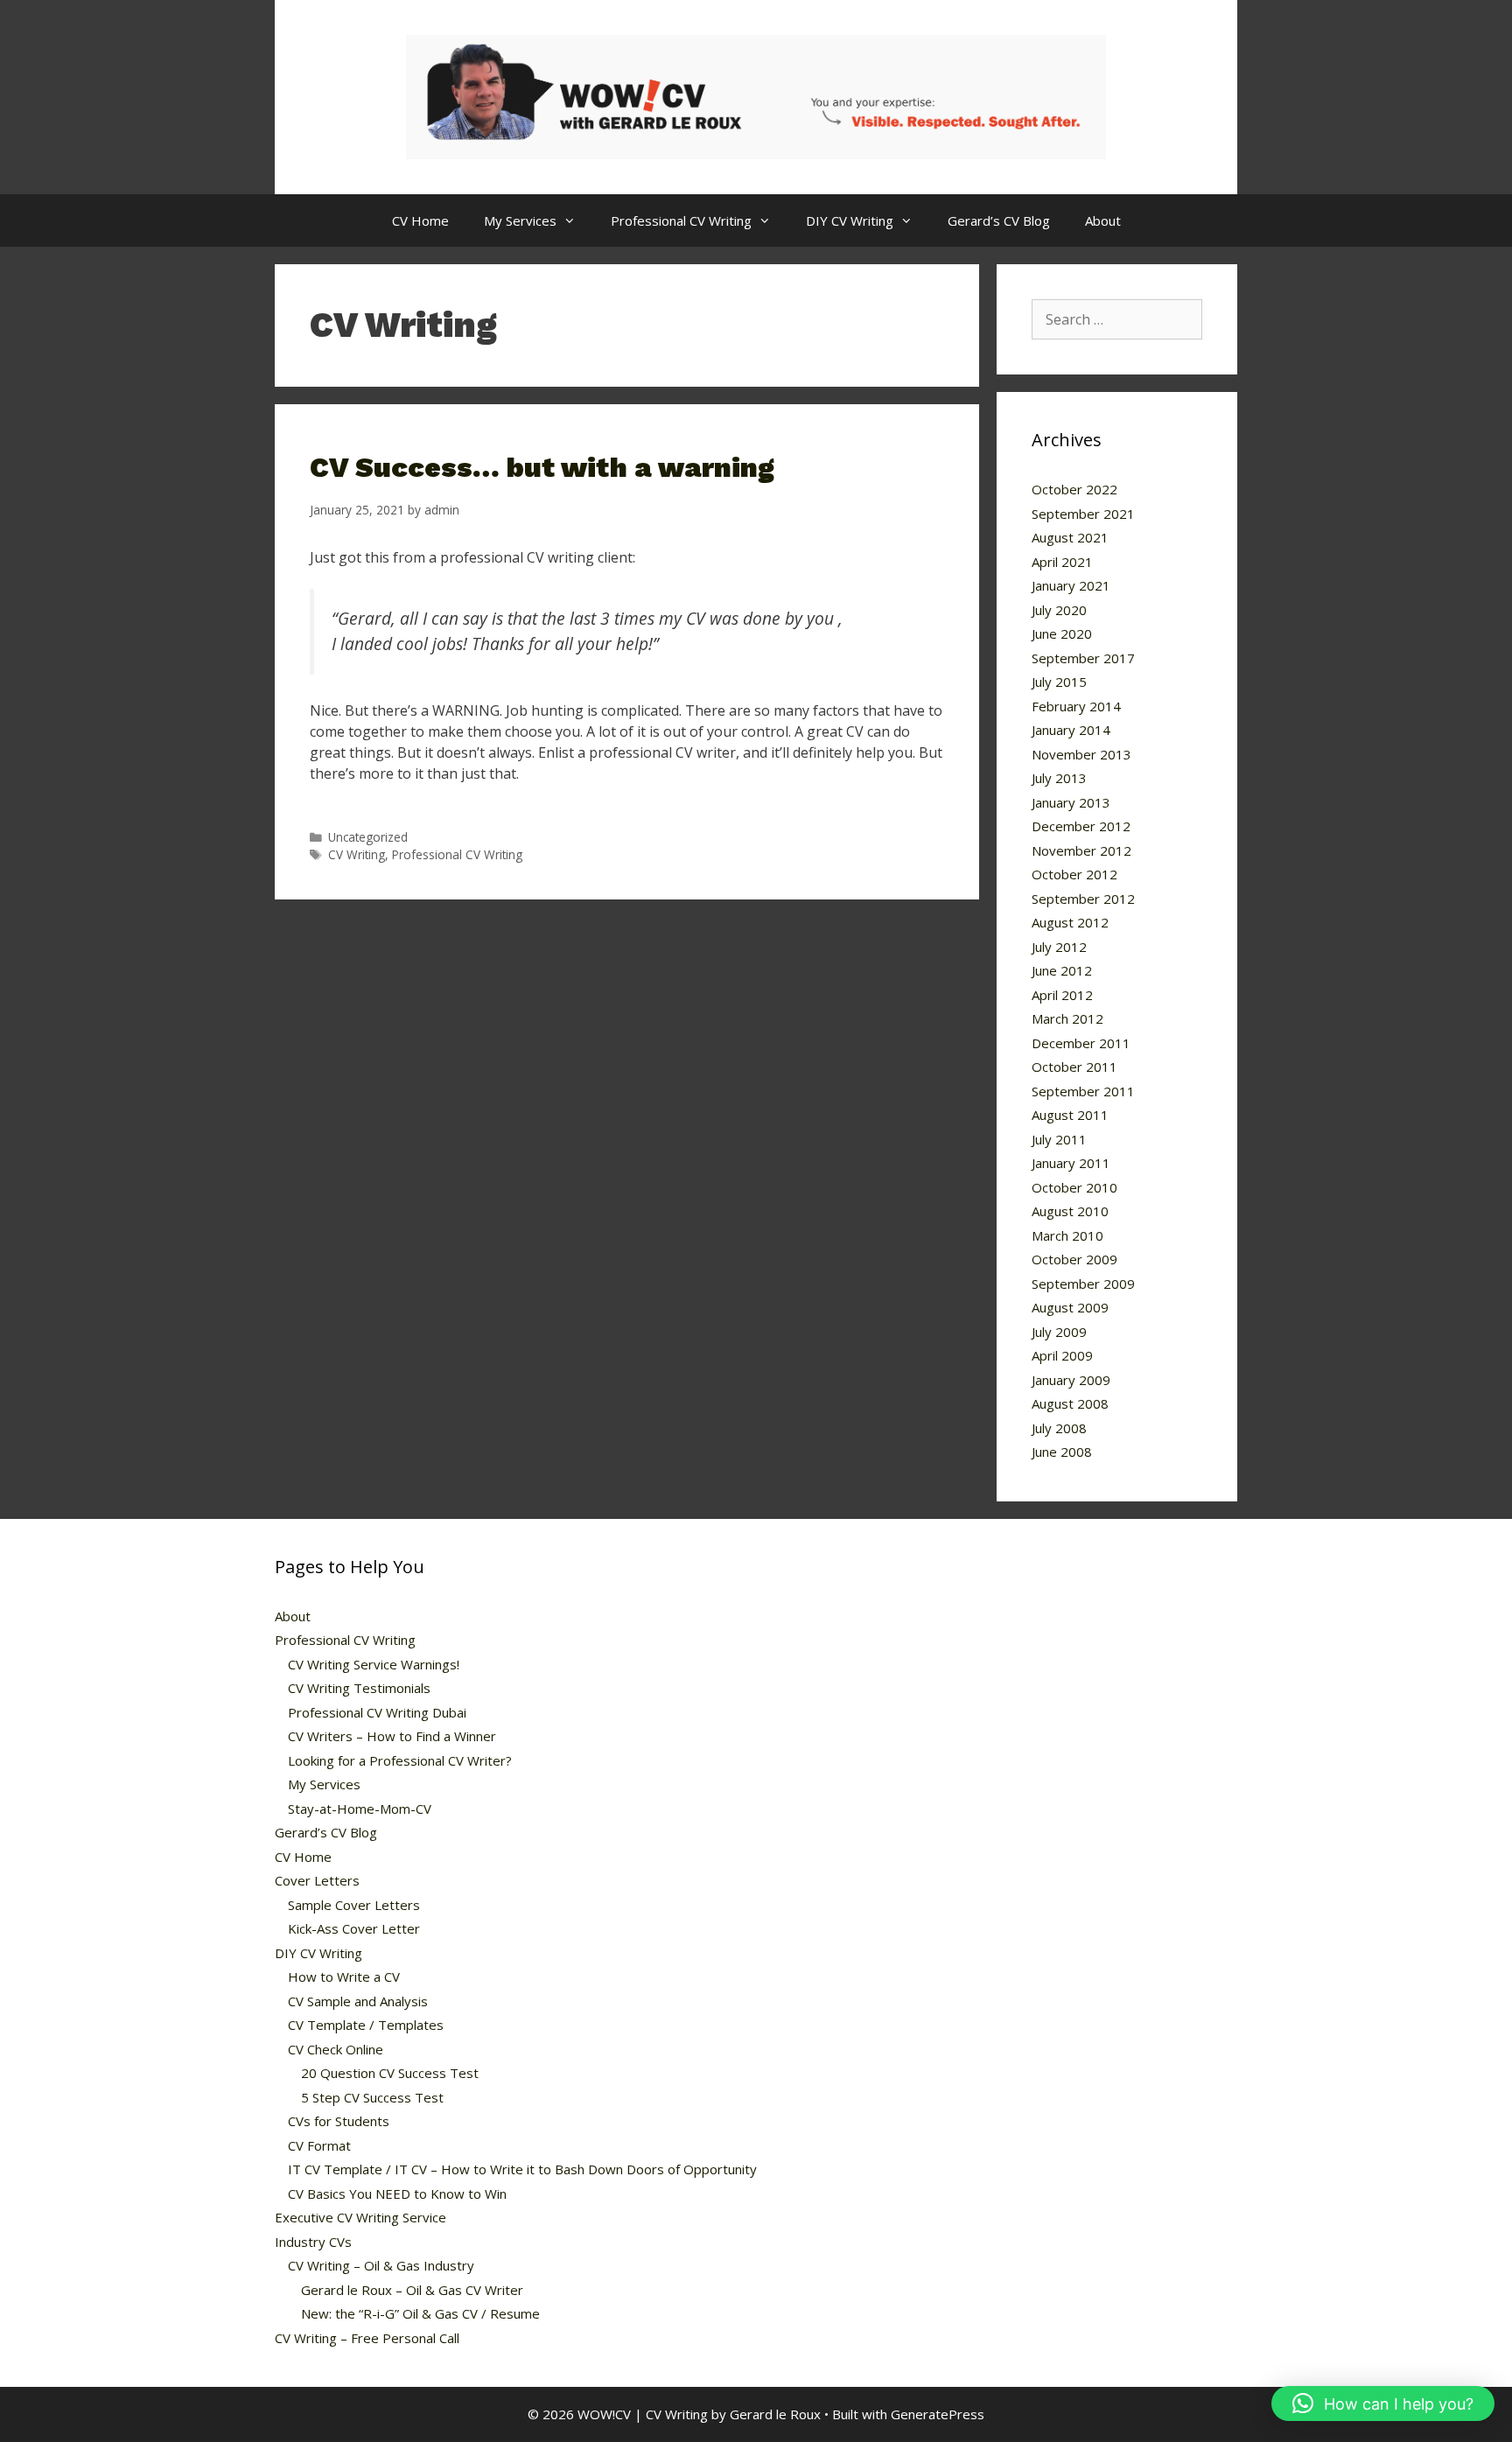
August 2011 (1070, 1115)
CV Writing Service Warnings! (374, 1664)
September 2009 (1083, 1284)
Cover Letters (317, 1880)
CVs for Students (339, 2121)
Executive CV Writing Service (360, 2217)
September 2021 (1083, 514)
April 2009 (1062, 1355)
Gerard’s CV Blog (999, 220)
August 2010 (1070, 1211)
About (1103, 220)
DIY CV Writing (850, 220)
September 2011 (1083, 1091)
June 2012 (1062, 970)
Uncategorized (368, 837)
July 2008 (1059, 1428)
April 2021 (1062, 562)
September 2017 (1083, 658)
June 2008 (1062, 1452)
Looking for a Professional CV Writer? (400, 1760)
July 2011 (1059, 1139)
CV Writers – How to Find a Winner (392, 1736)
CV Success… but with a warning (542, 467)
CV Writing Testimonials (359, 1688)
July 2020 (1059, 610)
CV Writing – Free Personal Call (367, 2338)
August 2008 (1070, 1403)
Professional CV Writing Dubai (377, 1712)
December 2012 (1081, 826)
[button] (1383, 2404)
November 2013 (1081, 754)
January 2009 (1071, 1380)
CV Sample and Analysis (358, 2001)
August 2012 (1070, 922)
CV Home (420, 220)
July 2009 (1059, 1332)
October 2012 (1074, 874)
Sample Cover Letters (354, 1905)
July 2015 (1059, 682)
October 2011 (1074, 1067)
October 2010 (1074, 1187)
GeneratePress (938, 2414)
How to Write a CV (344, 1977)
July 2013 (1059, 778)
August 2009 (1070, 1307)
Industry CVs (313, 2242)
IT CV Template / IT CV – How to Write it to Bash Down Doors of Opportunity (522, 2169)
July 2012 (1059, 947)
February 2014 (1076, 706)
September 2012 (1083, 899)
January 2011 (1071, 1163)
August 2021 (1070, 537)
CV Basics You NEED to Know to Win (397, 2194)
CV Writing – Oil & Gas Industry (381, 2265)
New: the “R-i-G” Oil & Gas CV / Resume (420, 2313)
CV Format (319, 2145)
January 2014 (1071, 730)
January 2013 (1071, 802)
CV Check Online (336, 2049)
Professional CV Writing (681, 220)
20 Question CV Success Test (390, 2073)
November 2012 (1081, 850)
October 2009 (1074, 1259)
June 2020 (1062, 633)
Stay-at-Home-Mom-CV (360, 1809)
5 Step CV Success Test (372, 2097)
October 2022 (1074, 489)
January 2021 (1071, 585)
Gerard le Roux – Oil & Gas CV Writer (412, 2290)
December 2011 (1081, 1043)
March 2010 (1067, 1235)
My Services (520, 220)
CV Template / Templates (366, 2025)
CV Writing (357, 854)
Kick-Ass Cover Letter (354, 1928)
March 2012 (1067, 1018)
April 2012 (1062, 995)
